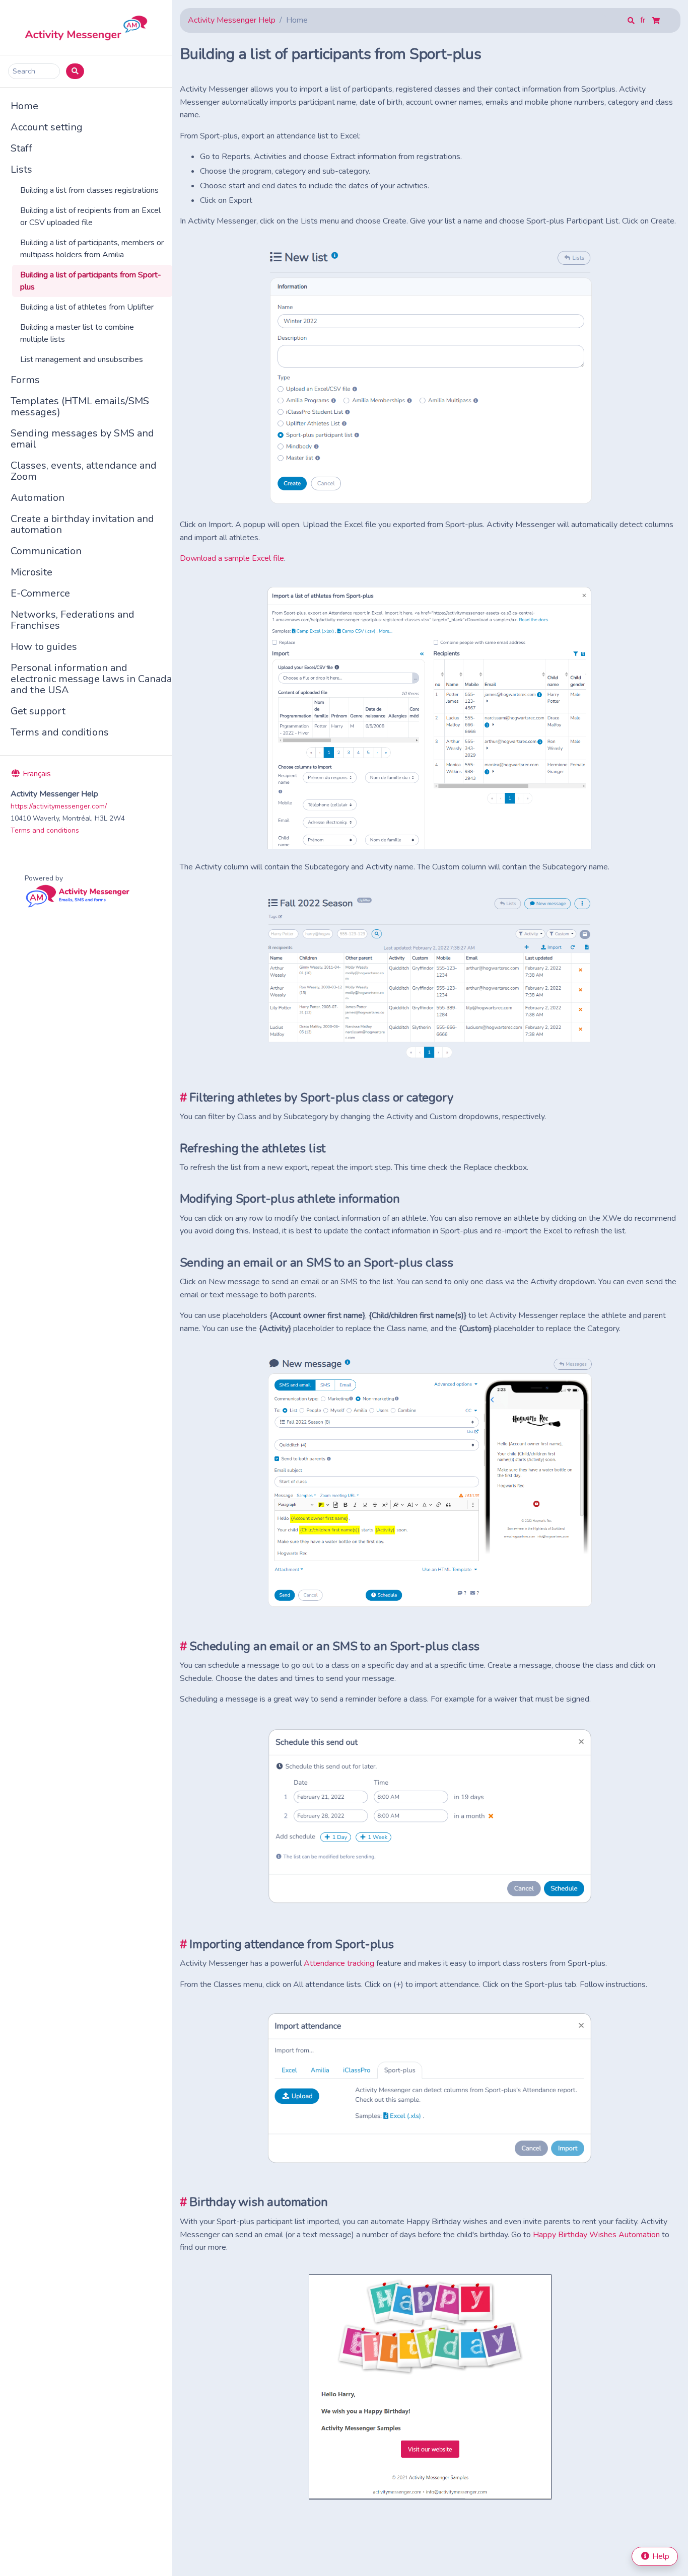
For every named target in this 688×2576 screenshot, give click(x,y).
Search (24, 71)
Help (660, 2556)
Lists (21, 169)
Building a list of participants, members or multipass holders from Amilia (92, 249)
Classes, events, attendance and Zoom (84, 471)
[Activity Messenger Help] (86, 27)
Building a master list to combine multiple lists (77, 333)
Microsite (31, 572)
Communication (46, 551)
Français (36, 774)
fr (644, 20)
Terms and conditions (60, 732)
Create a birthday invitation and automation (82, 524)
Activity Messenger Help (232, 20)
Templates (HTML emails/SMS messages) (80, 407)
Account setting (47, 127)
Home (24, 106)
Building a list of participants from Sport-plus (91, 281)
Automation (38, 498)
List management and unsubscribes (82, 359)
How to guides (44, 647)
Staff (21, 148)
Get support (38, 711)
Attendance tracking (339, 1963)
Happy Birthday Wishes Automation (596, 2235)
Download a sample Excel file (232, 558)
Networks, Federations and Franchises (73, 620)
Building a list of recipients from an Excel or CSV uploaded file (90, 216)
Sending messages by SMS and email (82, 439)
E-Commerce (40, 593)
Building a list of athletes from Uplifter (87, 307)
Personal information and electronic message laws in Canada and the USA (91, 679)
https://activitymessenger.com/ (59, 806)
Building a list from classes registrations (89, 190)
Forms (25, 380)
